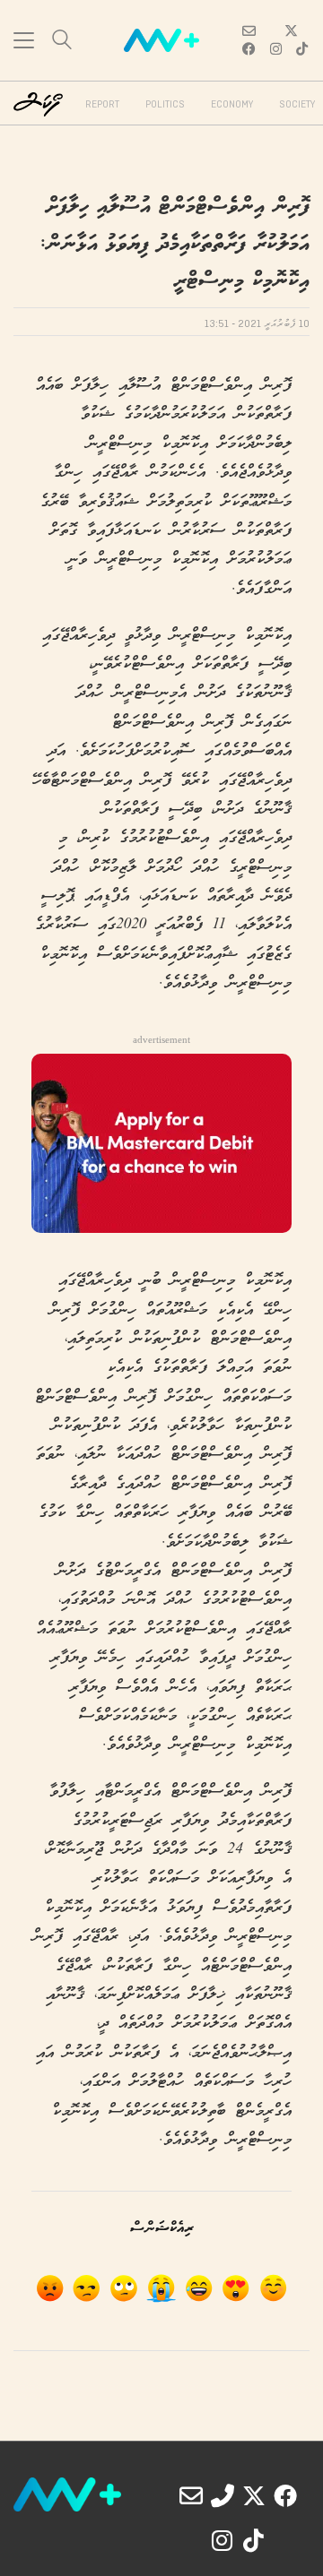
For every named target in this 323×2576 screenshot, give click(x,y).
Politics (165, 105)
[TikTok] (254, 2540)
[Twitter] (254, 2495)
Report (102, 105)
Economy (232, 105)
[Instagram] (223, 2540)
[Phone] (223, 2495)
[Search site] (62, 42)
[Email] (191, 2495)
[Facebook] (285, 2495)
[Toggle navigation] (24, 40)
